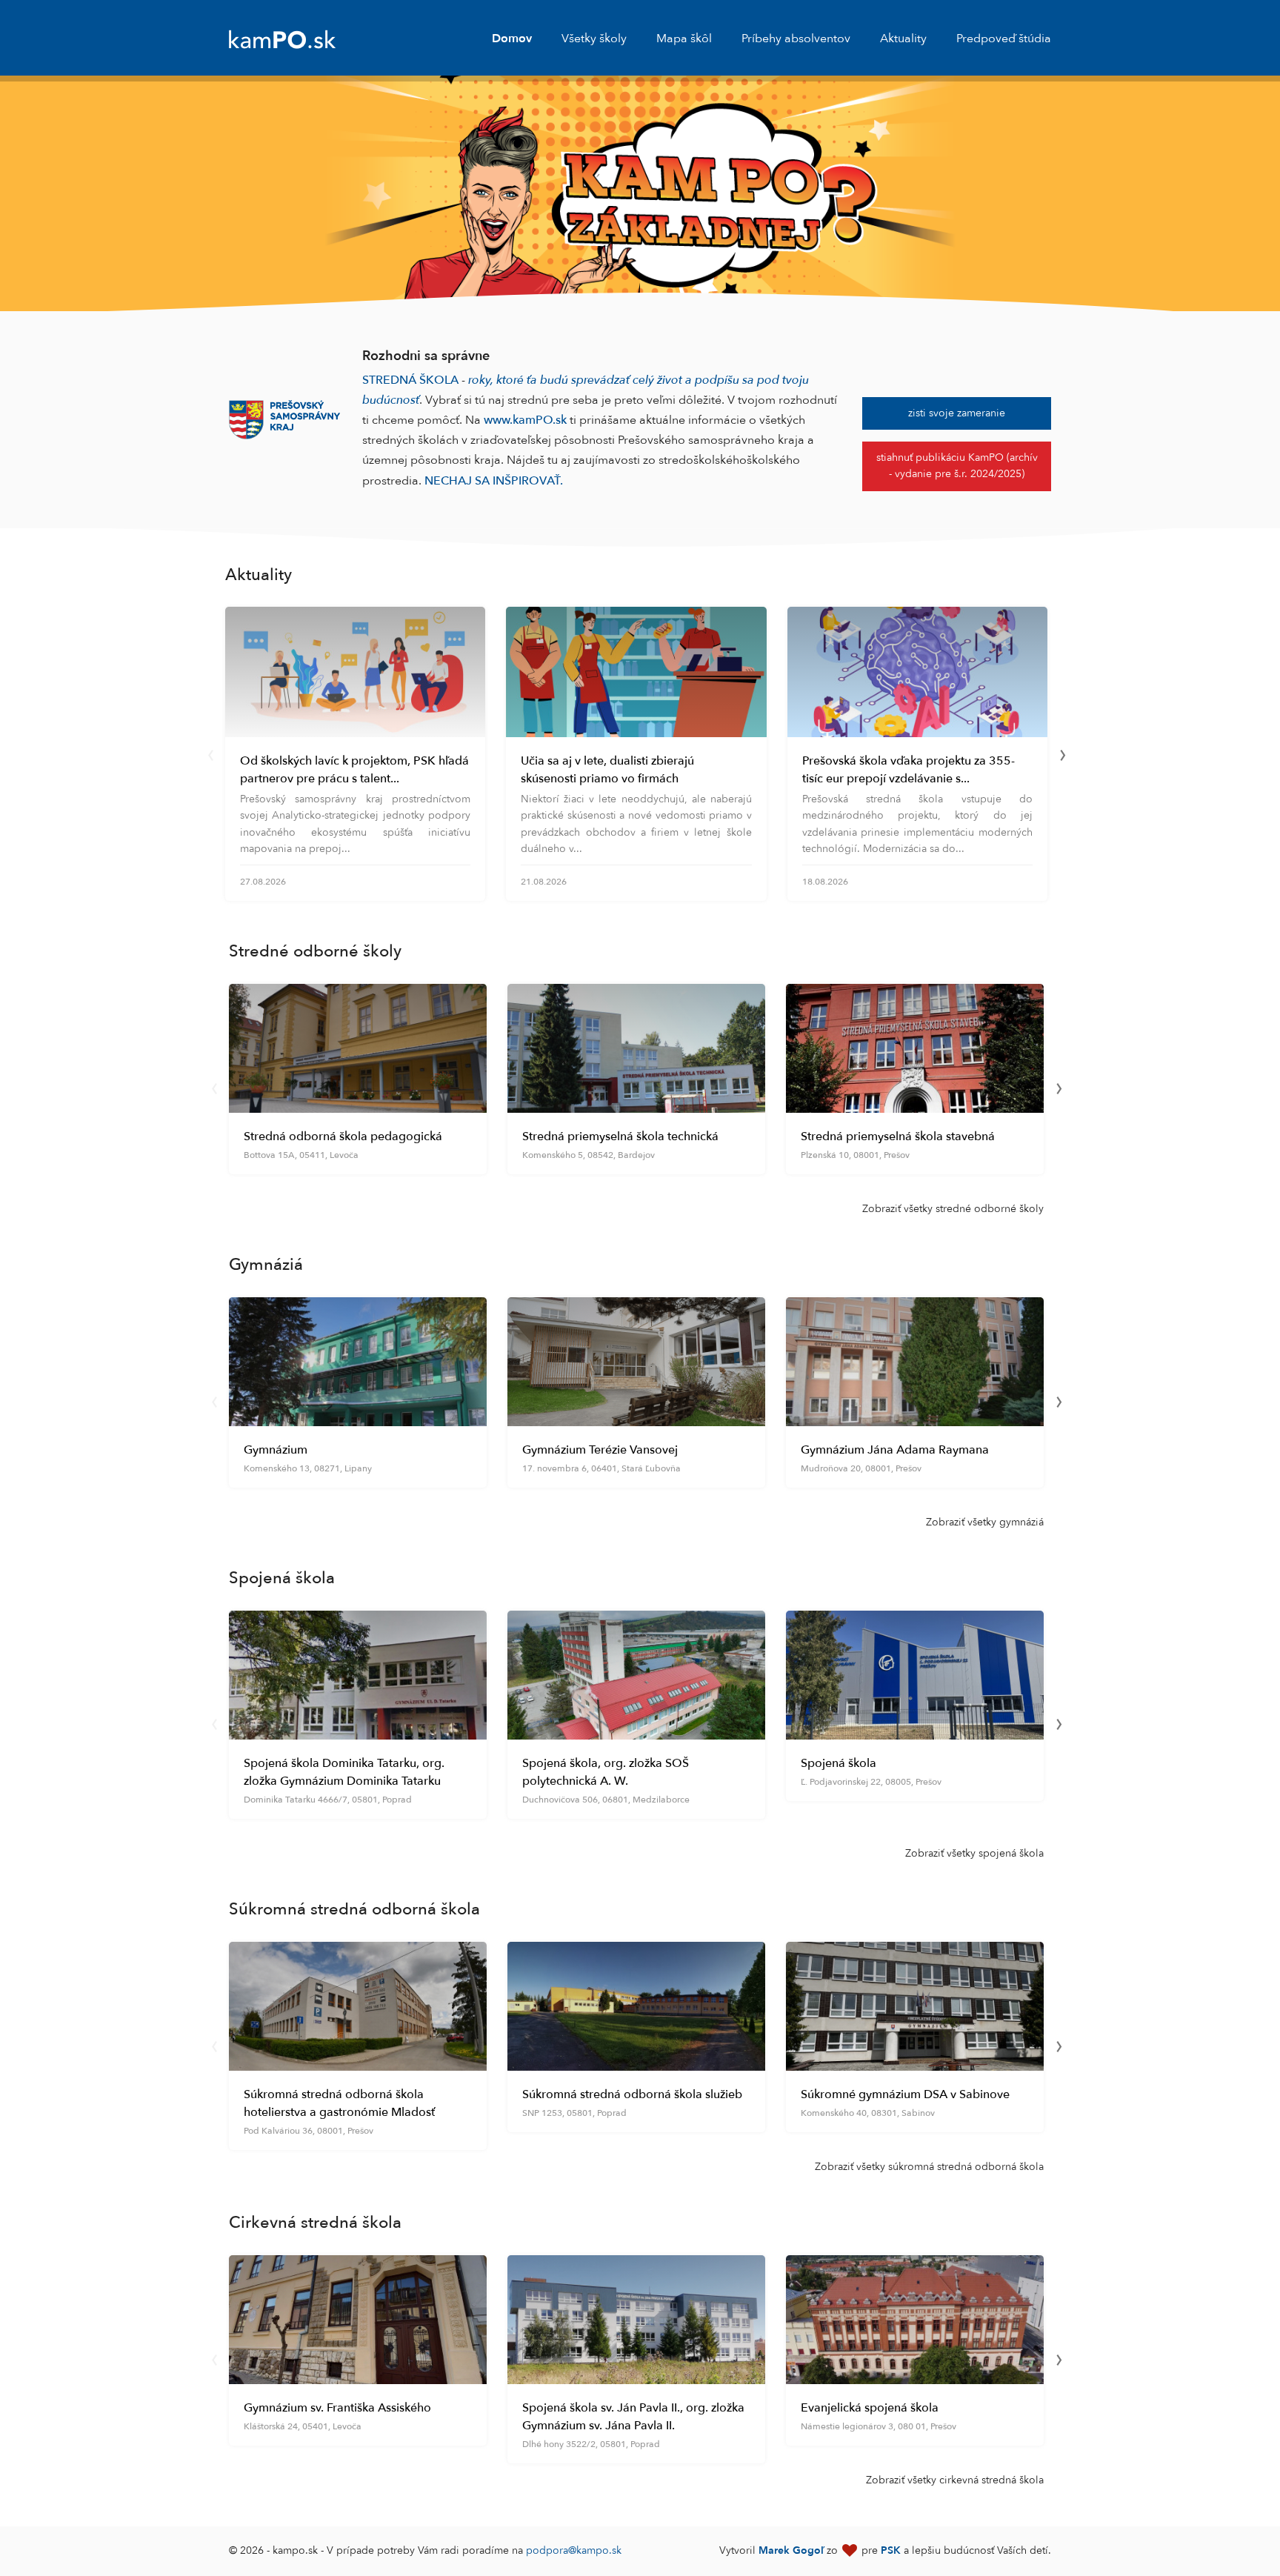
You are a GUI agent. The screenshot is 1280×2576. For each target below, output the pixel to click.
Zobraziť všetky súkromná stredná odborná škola (929, 2167)
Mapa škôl (684, 39)
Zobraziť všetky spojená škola (974, 1853)
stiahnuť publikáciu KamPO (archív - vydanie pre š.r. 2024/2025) (957, 466)
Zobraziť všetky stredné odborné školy (953, 1209)
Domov (512, 39)
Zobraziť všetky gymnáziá (985, 1522)
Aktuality (903, 39)
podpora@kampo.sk (574, 2550)
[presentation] (210, 753)
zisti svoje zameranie (957, 413)
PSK (891, 2550)
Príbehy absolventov (796, 39)
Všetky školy (594, 39)
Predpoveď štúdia (1004, 39)
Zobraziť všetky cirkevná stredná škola (955, 2480)
